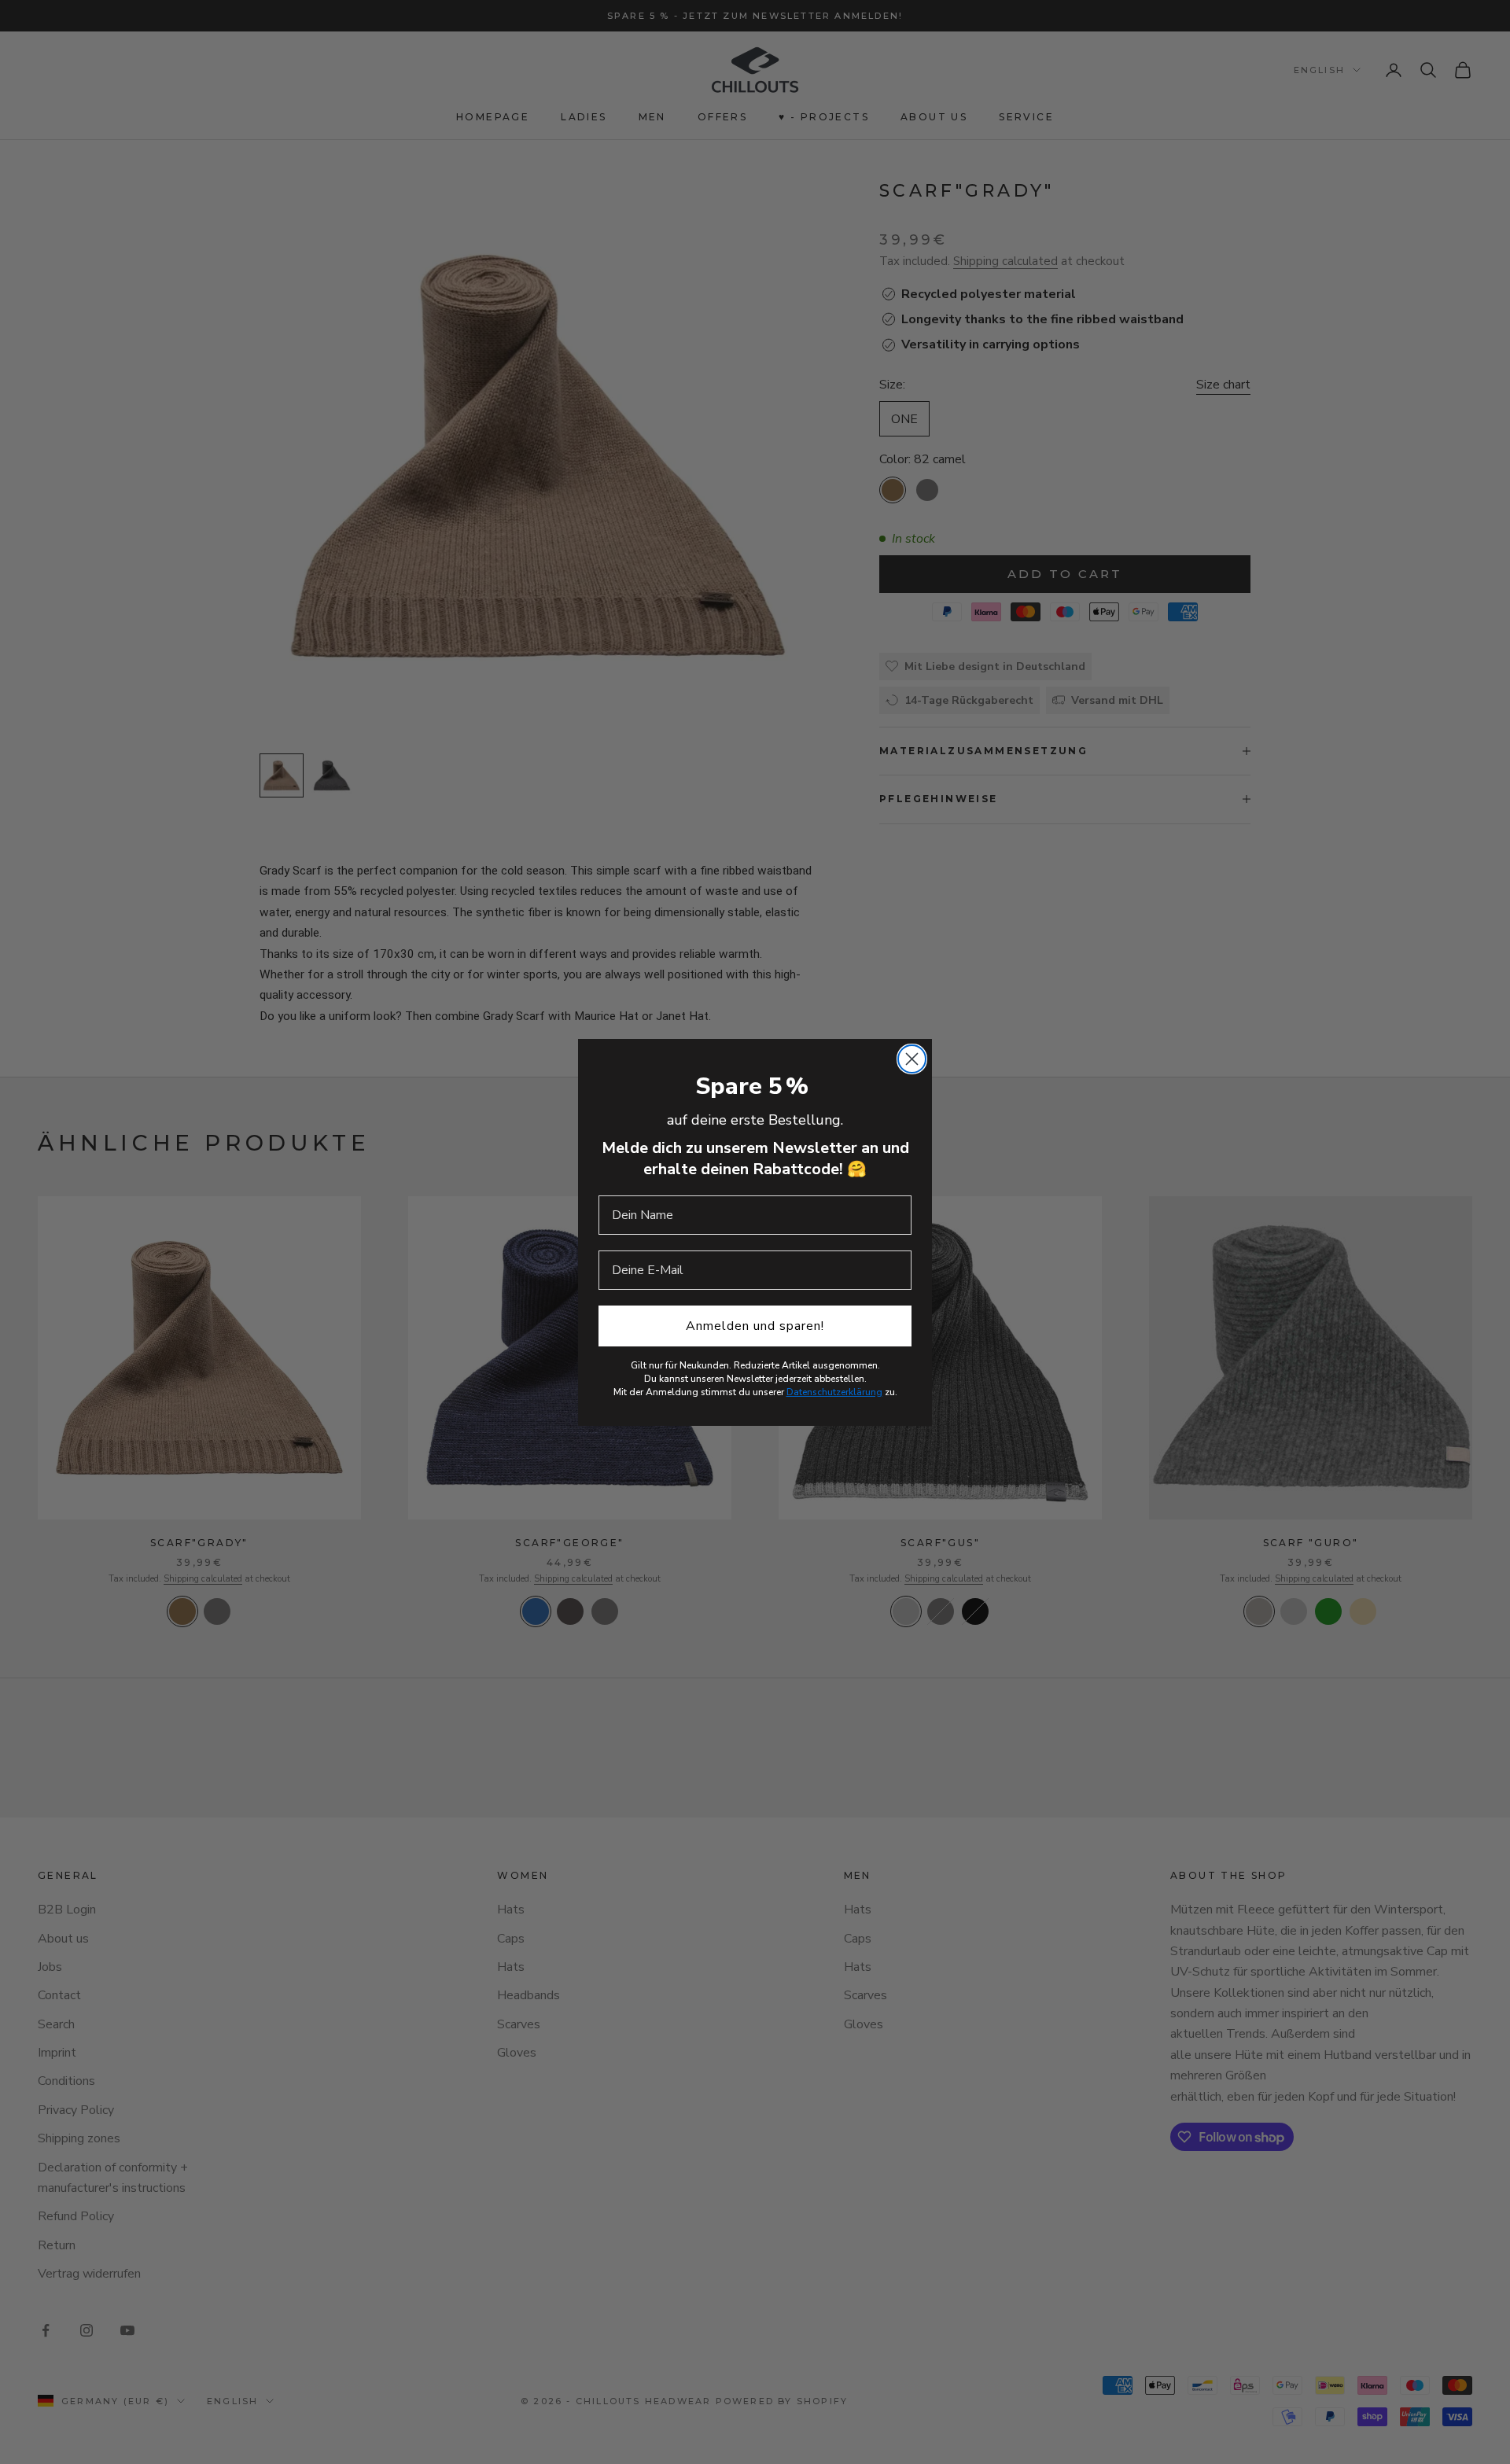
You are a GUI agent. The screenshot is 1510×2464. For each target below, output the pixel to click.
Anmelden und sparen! (755, 1326)
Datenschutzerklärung (834, 1392)
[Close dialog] (912, 1059)
